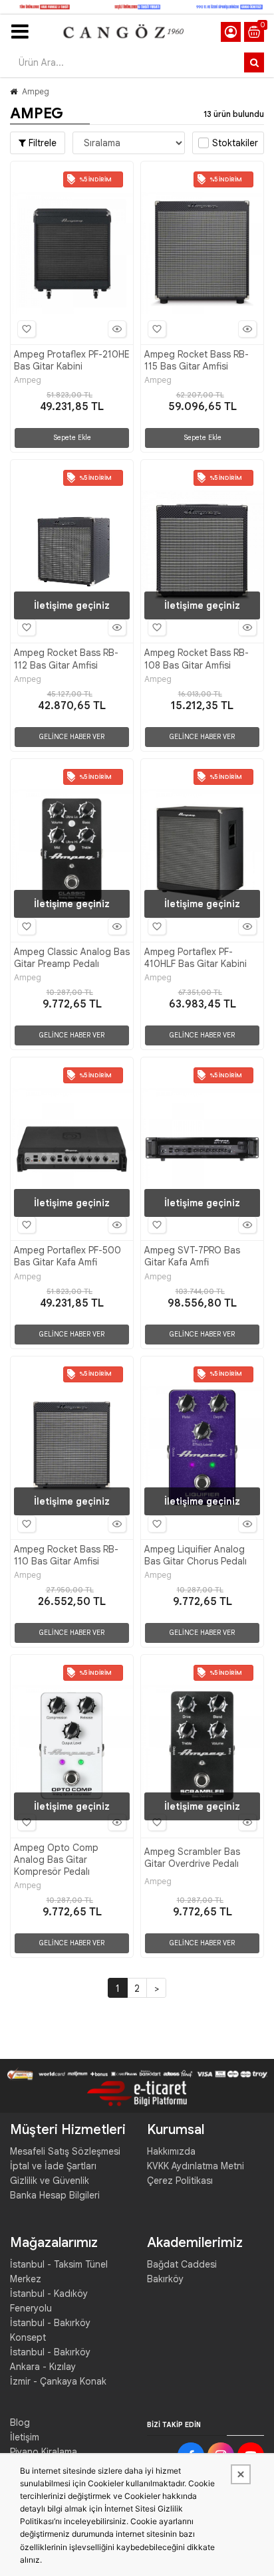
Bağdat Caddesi (182, 2264)
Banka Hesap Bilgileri (55, 2195)
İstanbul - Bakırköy (50, 2352)
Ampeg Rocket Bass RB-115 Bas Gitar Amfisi (197, 360)
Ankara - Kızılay (43, 2367)
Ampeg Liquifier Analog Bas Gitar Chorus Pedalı (196, 1555)
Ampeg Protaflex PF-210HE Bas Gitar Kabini (72, 360)
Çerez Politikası (180, 2181)
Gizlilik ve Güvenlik (50, 2181)
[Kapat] (241, 2474)
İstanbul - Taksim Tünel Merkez (59, 2272)
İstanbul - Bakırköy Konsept (50, 2330)
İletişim (25, 2437)
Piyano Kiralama (44, 2452)
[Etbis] (137, 2093)
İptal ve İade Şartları (53, 2166)
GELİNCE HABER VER (72, 737)
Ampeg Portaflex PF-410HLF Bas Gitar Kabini (196, 958)
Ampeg (36, 91)
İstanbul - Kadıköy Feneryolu (49, 2301)
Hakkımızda (171, 2151)
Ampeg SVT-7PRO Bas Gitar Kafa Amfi (192, 1256)
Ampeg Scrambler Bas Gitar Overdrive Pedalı (192, 1858)
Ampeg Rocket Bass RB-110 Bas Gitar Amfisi (66, 1555)
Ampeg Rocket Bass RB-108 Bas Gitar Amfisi (197, 659)
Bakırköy (165, 2279)
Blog (20, 2422)
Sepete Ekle (72, 438)
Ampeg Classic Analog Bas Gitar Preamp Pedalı (72, 958)
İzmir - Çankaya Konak (58, 2381)
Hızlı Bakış (117, 329)
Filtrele (41, 143)
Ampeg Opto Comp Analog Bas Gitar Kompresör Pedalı (56, 1860)
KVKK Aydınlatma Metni (196, 2166)
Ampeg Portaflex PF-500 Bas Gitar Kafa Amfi (68, 1256)
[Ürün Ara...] (254, 62)
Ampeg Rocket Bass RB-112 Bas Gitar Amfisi (66, 659)
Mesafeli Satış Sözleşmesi (65, 2151)
